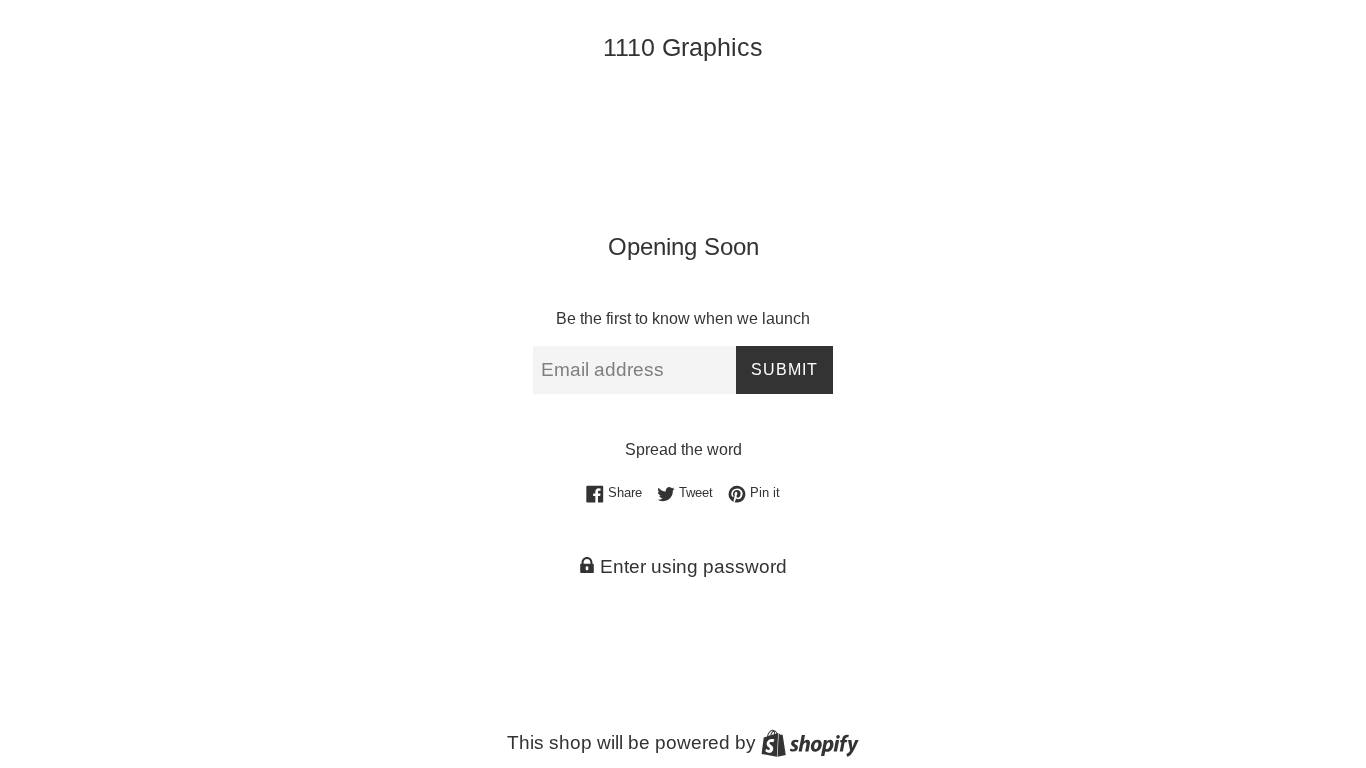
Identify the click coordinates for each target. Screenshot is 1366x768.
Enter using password (691, 566)
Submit (784, 369)
